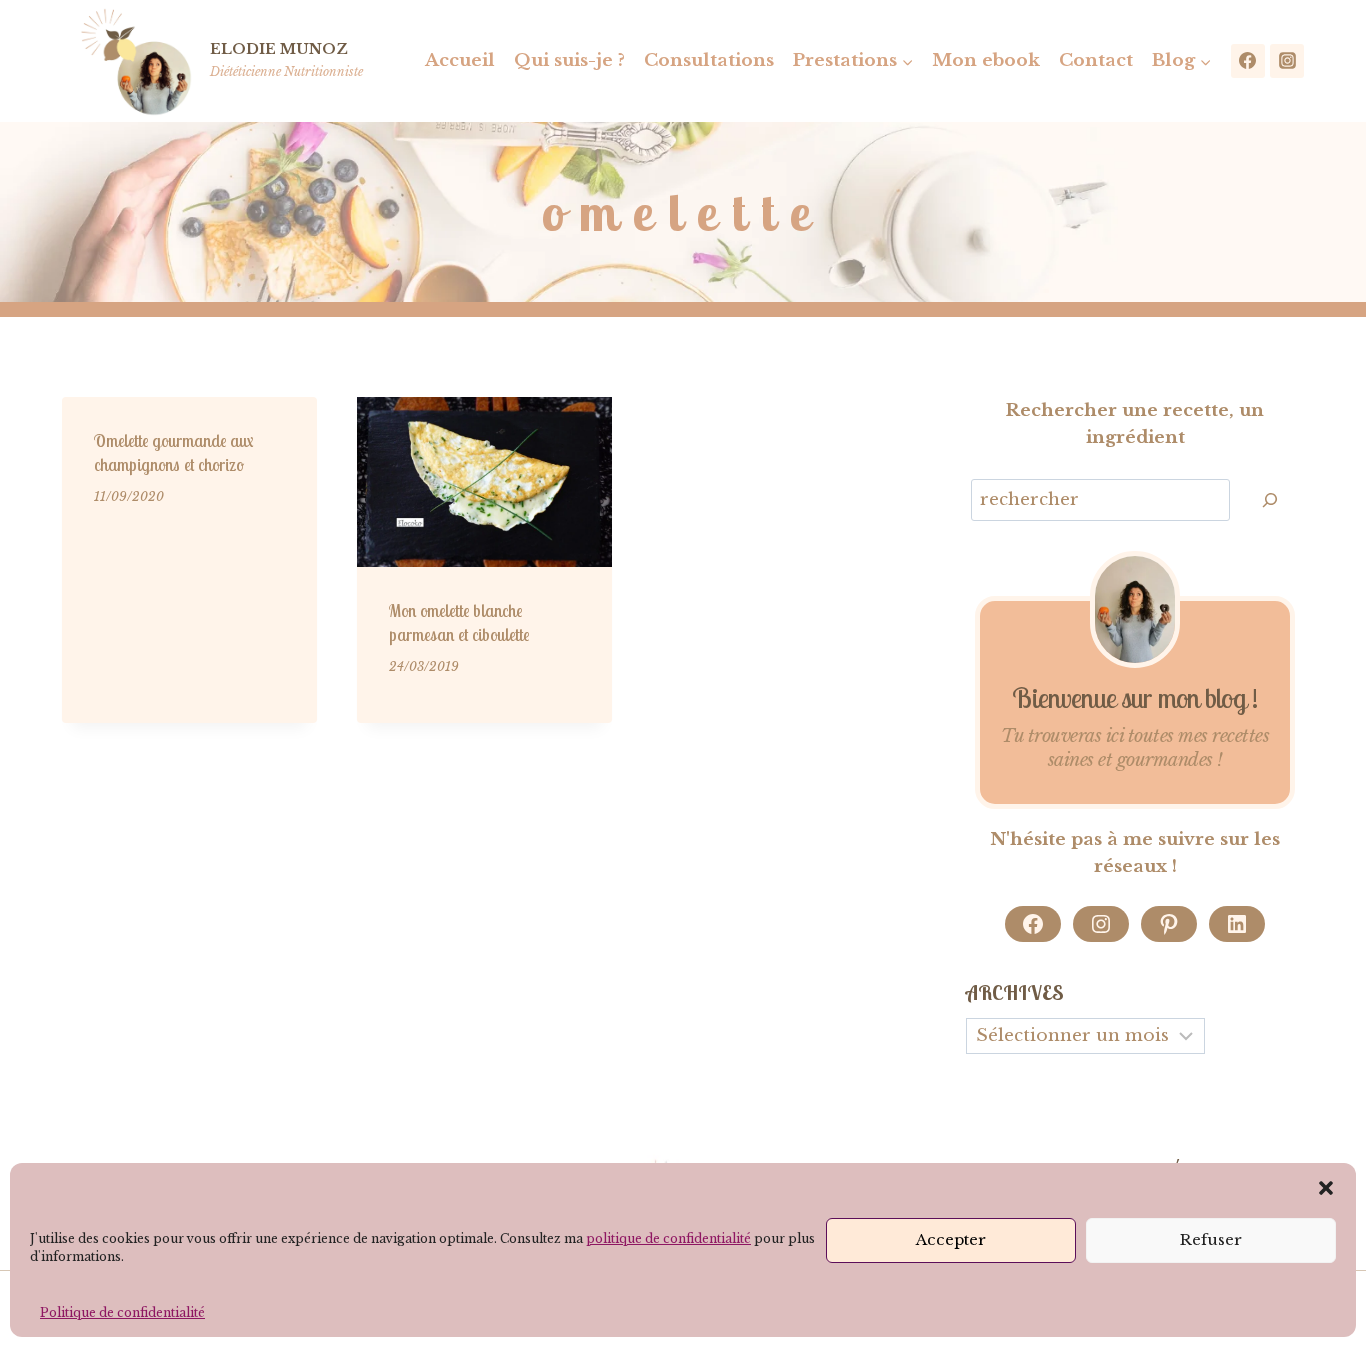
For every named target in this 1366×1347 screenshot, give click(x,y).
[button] (1326, 1188)
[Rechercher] (1270, 500)
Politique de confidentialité (122, 1312)
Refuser (1211, 1239)
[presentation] (484, 482)
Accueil (460, 60)
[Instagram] (1287, 61)
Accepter (951, 1239)
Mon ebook (986, 60)
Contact (1096, 60)
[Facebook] (1248, 61)
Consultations (709, 60)
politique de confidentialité (668, 1238)
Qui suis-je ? (569, 60)
